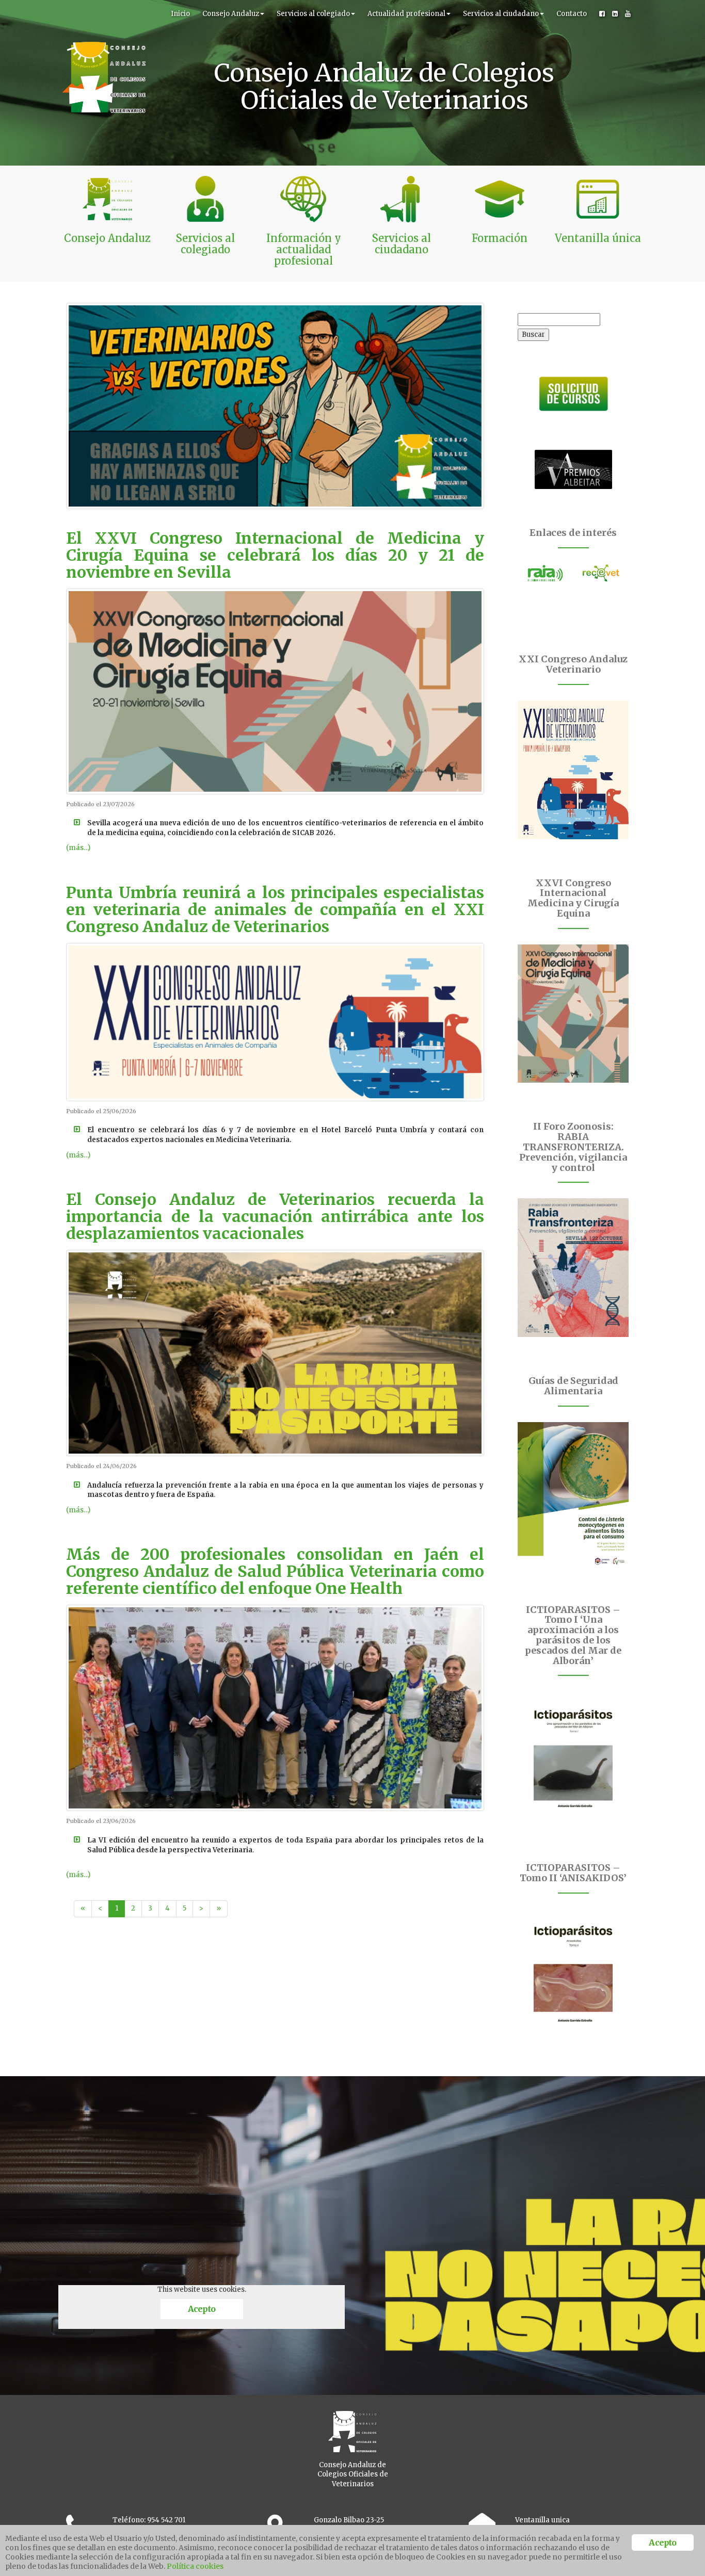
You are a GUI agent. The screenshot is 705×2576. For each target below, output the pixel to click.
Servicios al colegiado (313, 14)
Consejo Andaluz (231, 14)
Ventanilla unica (542, 2520)
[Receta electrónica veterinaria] (601, 573)
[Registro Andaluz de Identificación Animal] (546, 573)
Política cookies (195, 2566)
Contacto (572, 14)
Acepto (202, 2309)
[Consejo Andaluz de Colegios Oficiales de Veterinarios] (104, 13)
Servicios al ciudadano (501, 14)
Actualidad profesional (406, 14)
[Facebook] (602, 14)
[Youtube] (628, 14)
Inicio (180, 14)
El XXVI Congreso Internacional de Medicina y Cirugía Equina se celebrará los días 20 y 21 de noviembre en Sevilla (275, 555)
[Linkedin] (615, 14)
